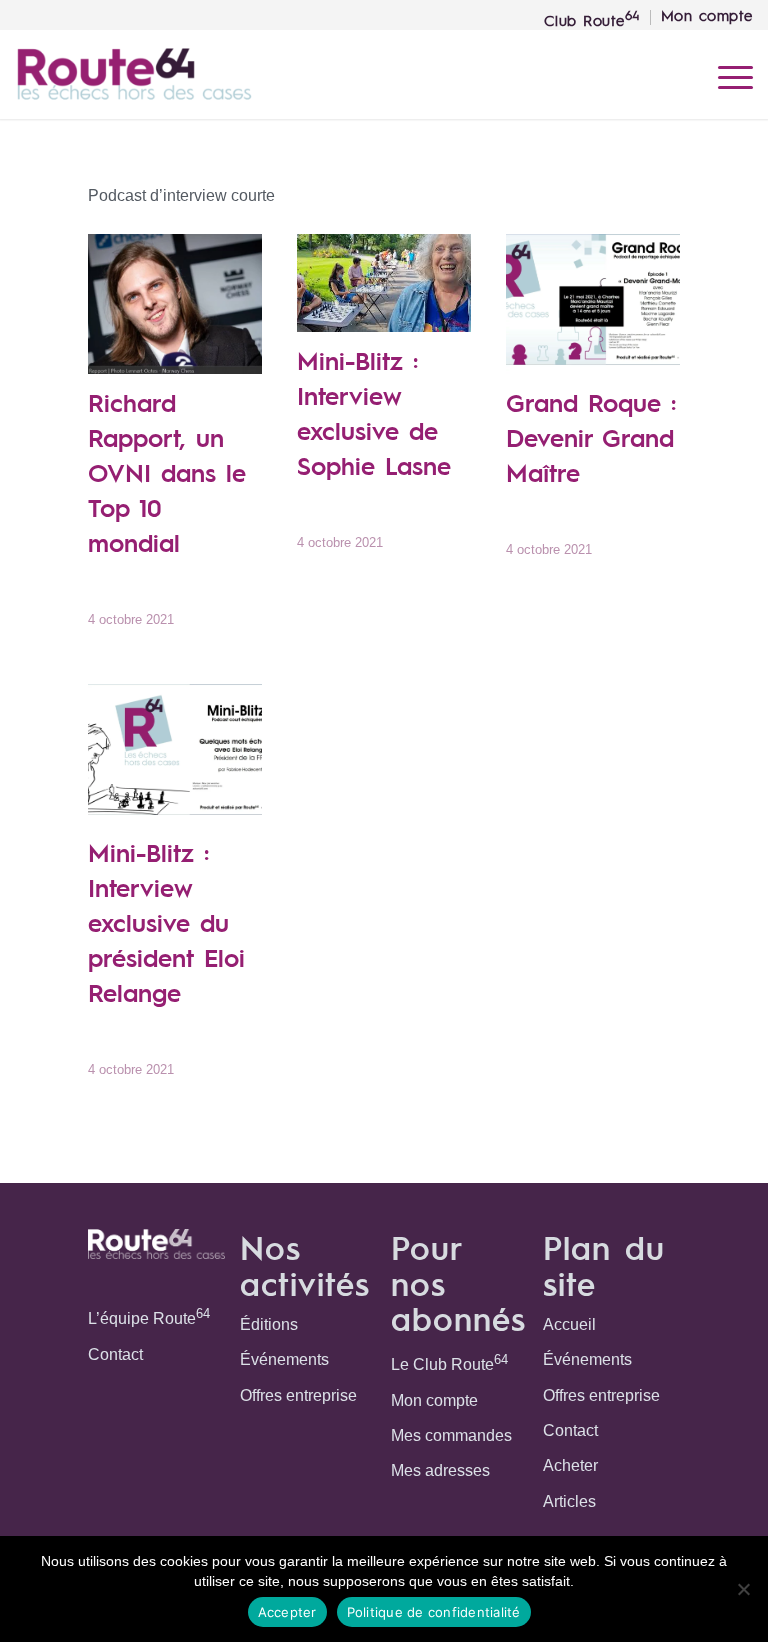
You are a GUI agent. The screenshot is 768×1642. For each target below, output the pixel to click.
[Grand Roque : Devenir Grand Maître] (592, 304)
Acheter (570, 1465)
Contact (115, 1354)
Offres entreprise (298, 1395)
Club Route (592, 18)
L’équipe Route (149, 1316)
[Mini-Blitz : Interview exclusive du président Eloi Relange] (174, 754)
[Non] (743, 1589)
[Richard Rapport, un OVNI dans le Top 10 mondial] (174, 304)
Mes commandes (451, 1435)
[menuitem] (592, 17)
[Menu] (725, 74)
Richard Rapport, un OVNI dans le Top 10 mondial (167, 472)
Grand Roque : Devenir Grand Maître (591, 437)
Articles (569, 1501)
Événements (284, 1359)
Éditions (269, 1324)
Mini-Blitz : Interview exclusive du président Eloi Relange (166, 922)
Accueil (569, 1324)
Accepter (287, 1612)
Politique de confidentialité (434, 1612)
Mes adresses (440, 1470)
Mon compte (434, 1400)
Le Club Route (449, 1362)
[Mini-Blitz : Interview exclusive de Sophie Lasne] (383, 283)
